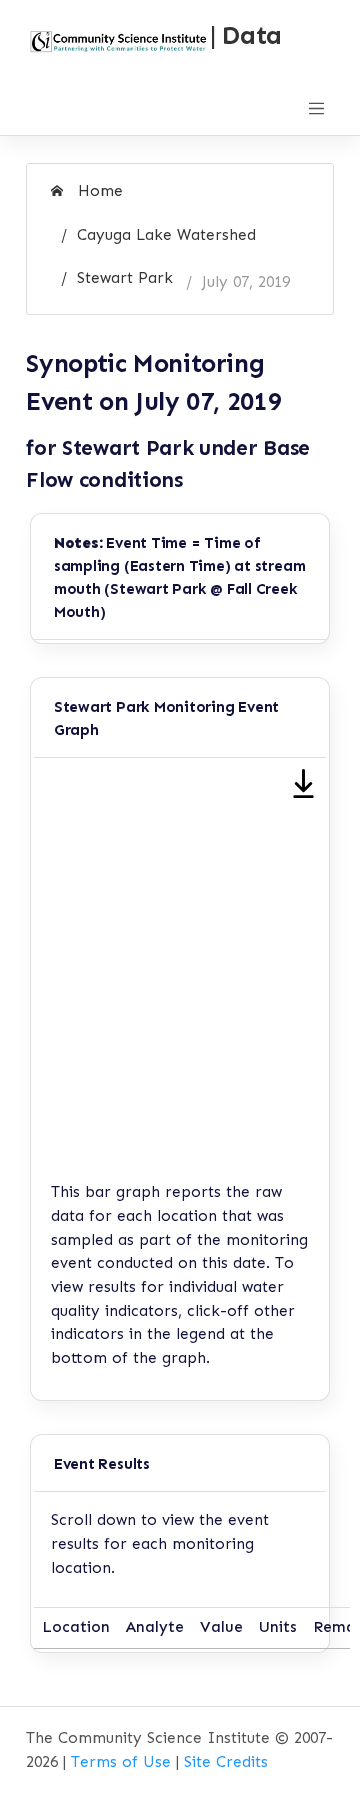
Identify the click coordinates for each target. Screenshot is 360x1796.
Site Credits (226, 1762)
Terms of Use (121, 1762)
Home (98, 191)
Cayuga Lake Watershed (166, 235)
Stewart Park (125, 278)
